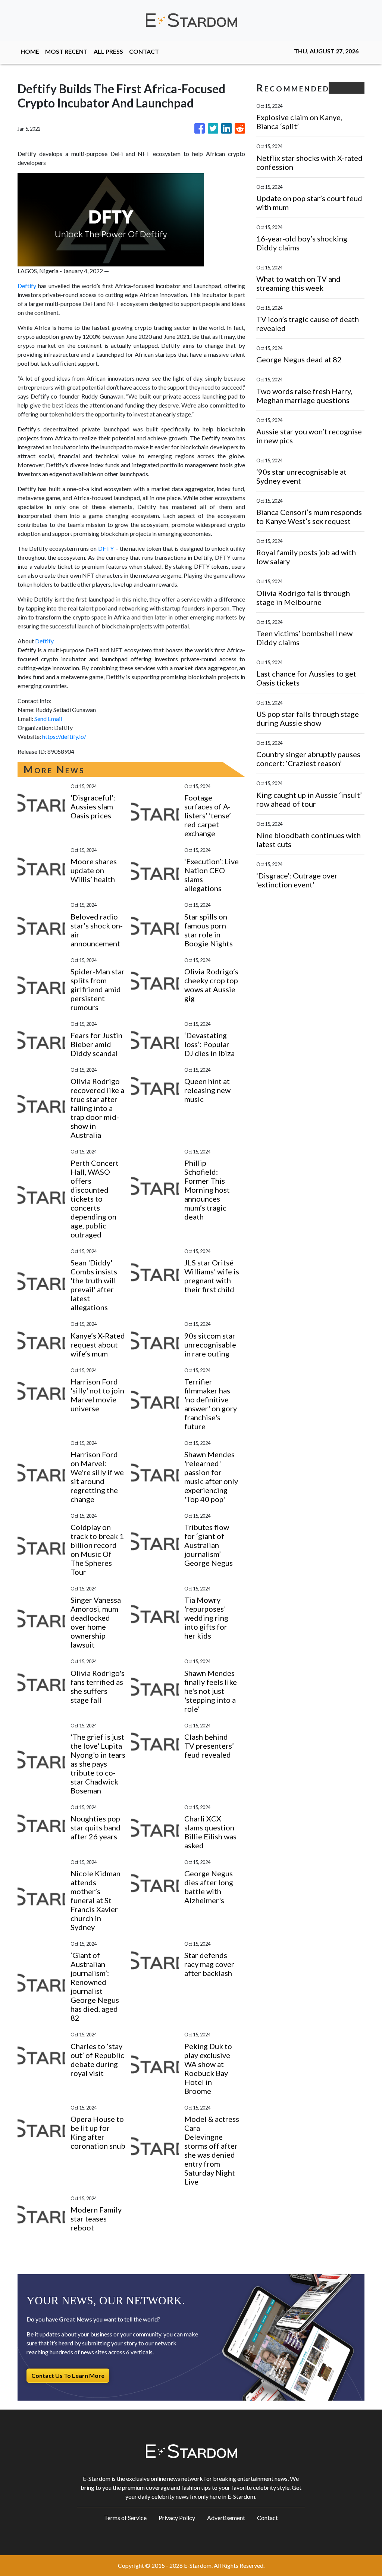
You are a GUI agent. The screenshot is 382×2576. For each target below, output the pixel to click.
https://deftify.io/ (64, 736)
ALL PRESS (108, 51)
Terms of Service (125, 2518)
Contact (267, 2518)
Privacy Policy (177, 2518)
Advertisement (226, 2518)
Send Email (48, 719)
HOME (30, 51)
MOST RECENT (66, 51)
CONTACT (144, 51)
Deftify (27, 286)
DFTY (106, 548)
